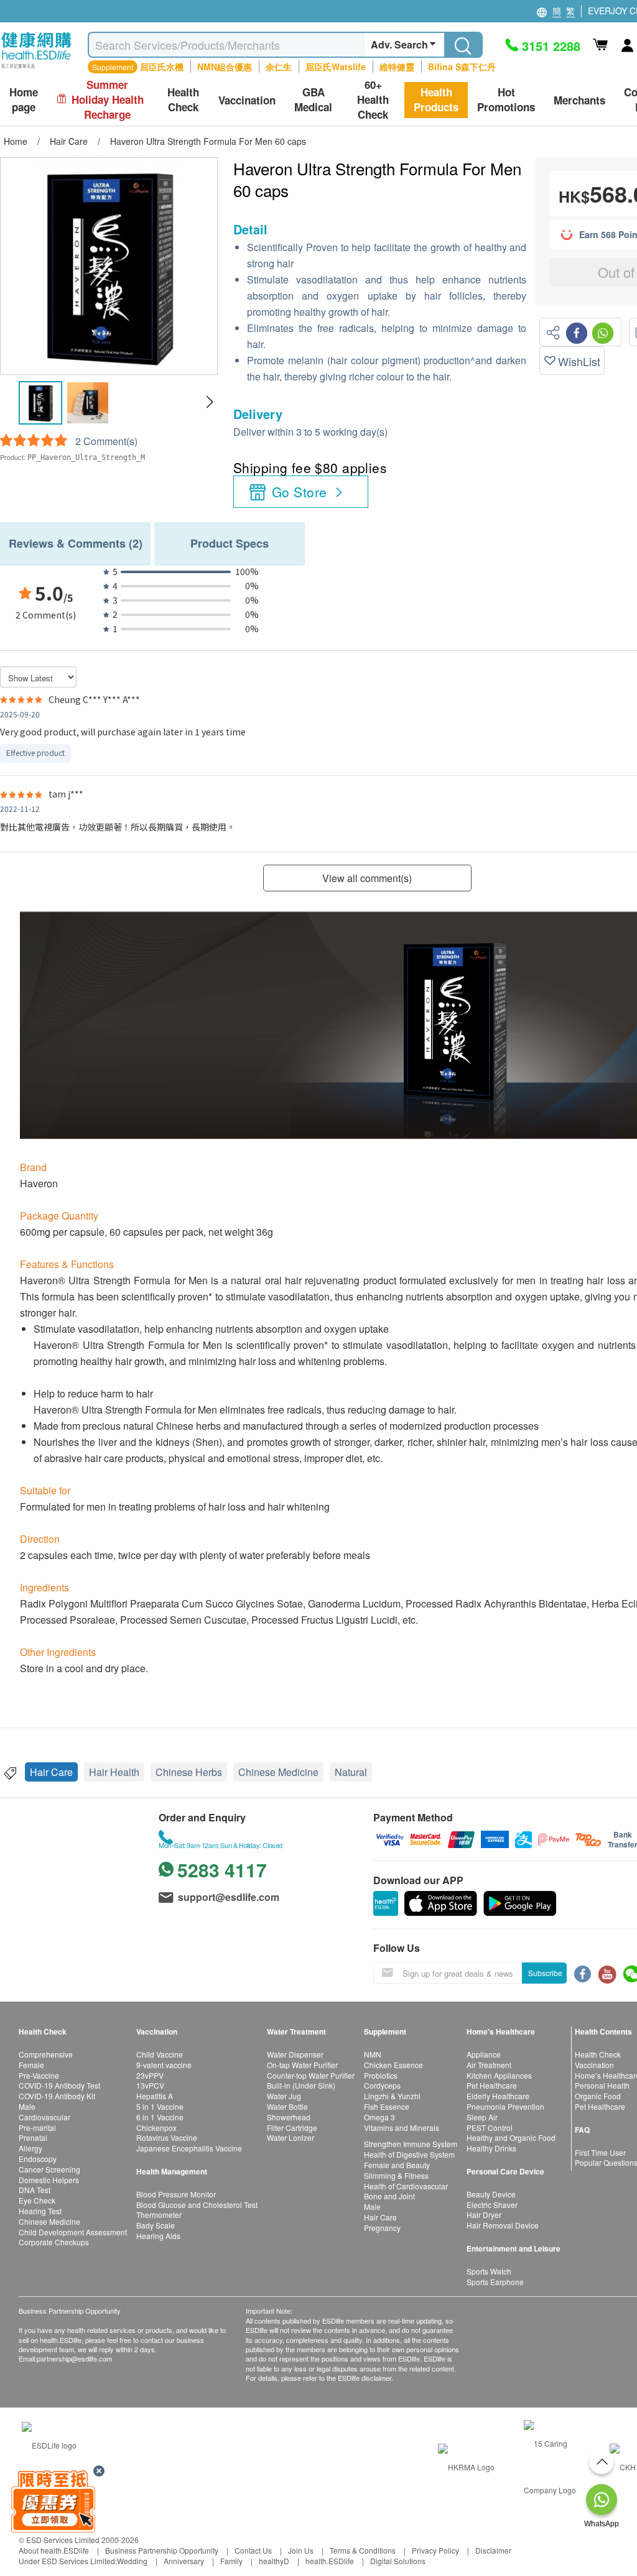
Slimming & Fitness (396, 2175)
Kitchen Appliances (499, 2075)
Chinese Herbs (189, 1772)
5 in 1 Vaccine (160, 2106)
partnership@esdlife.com (74, 2358)
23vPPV (150, 2075)
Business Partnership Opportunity (162, 2550)
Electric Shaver (492, 2205)
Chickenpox (156, 2127)
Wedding (132, 2561)
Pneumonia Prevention (505, 2106)
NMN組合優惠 (225, 67)
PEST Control (490, 2127)
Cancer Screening (49, 2169)
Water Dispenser (295, 2054)
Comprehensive (46, 2054)
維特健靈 (397, 67)
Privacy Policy (435, 2550)
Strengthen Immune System (411, 2144)
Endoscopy (38, 2159)
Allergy (30, 2148)
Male (27, 2106)
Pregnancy (382, 2228)
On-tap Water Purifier (302, 2065)
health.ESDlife (330, 2561)
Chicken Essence (393, 2065)
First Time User (600, 2152)
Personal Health (602, 2085)
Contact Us (253, 2550)
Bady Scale (156, 2225)
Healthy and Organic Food (511, 2137)
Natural (351, 1772)
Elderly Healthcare (498, 2096)
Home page (24, 100)
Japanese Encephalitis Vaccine (189, 2148)
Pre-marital (37, 2127)
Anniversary (184, 2561)
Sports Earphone (495, 2282)
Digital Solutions (398, 2561)
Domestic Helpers (49, 2180)
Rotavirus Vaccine (167, 2137)
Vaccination (594, 2065)
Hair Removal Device (503, 2225)
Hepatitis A (155, 2096)
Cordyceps (382, 2085)
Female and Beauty (397, 2165)
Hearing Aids (158, 2236)
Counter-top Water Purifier (311, 2075)
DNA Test (35, 2190)
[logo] (36, 69)
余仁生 (279, 67)
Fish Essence (387, 2106)
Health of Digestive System (409, 2154)
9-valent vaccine (164, 2065)
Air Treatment (489, 2065)
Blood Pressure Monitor (176, 2194)
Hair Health (114, 1772)
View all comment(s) (367, 878)
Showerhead (289, 2117)
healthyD (274, 2561)
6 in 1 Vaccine (160, 2117)
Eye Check (37, 2200)
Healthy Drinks (491, 2148)
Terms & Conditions (363, 2550)
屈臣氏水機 (162, 67)
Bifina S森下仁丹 (462, 67)
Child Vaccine (160, 2054)
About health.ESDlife (54, 2550)
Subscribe (545, 1973)
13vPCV (150, 2085)
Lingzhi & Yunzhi (392, 2096)
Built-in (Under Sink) (301, 2085)
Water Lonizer (291, 2137)
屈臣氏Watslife (336, 67)
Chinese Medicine (278, 1772)
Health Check (598, 2054)
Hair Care (51, 1772)
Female (31, 2065)
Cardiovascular (44, 2117)
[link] (49, 2443)
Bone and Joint (389, 2196)
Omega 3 (379, 2117)
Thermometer (159, 2215)
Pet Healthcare (492, 2085)
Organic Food (598, 2096)
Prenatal (33, 2137)
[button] (209, 402)
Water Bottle (287, 2106)
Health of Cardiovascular (406, 2186)
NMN (373, 2054)
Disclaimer (493, 2550)
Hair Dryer (484, 2215)
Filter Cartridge (292, 2127)
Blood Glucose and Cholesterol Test (197, 2205)
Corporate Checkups (54, 2242)
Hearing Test (40, 2211)
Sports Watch (489, 2271)
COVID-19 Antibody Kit (57, 2096)
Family (231, 2561)
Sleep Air (482, 2117)
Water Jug (284, 2096)
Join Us (301, 2550)
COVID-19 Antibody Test (59, 2085)
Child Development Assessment (73, 2232)
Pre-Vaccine (39, 2075)
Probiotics (381, 2075)
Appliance (484, 2054)
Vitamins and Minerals (402, 2127)
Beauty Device (491, 2194)
